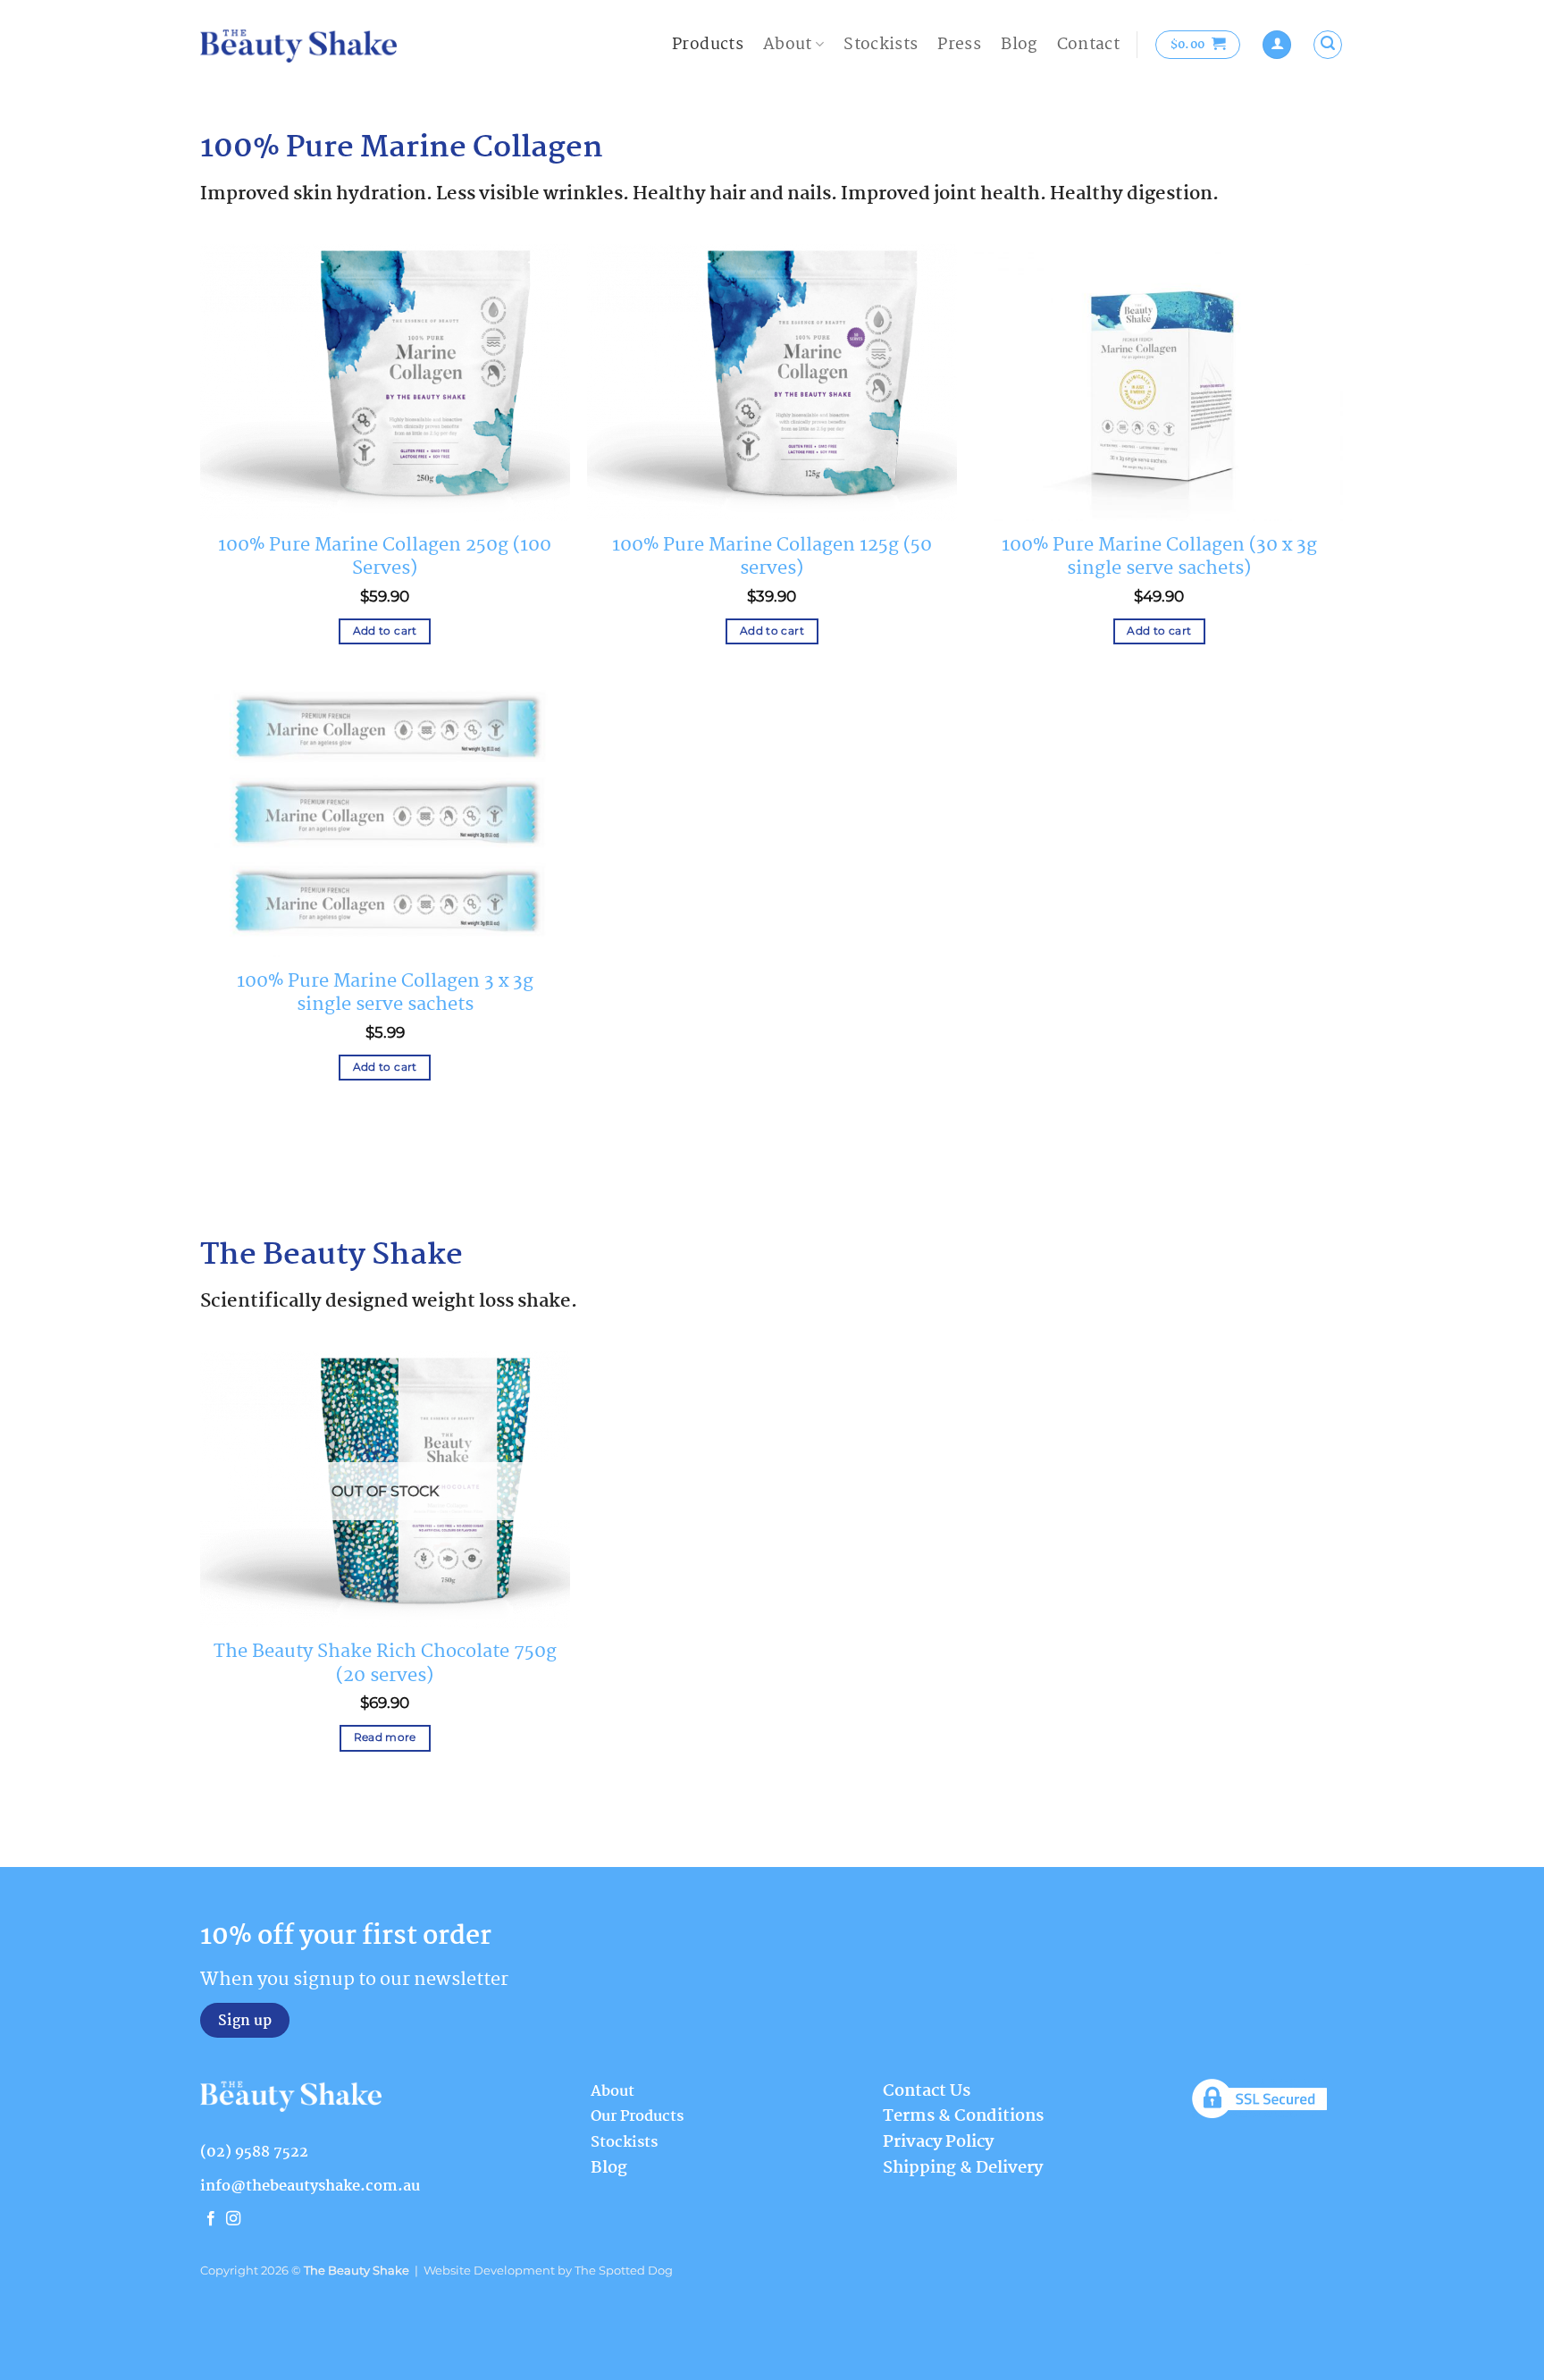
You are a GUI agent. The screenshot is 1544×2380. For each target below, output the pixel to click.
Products (708, 45)
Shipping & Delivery (963, 2168)
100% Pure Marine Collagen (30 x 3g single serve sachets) (1159, 557)
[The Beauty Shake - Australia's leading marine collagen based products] (298, 45)
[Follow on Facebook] (211, 2219)
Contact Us (927, 2091)
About (788, 45)
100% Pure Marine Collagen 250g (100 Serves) (385, 557)
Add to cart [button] (385, 631)
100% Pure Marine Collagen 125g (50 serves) (772, 557)
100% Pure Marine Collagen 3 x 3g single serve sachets (385, 993)
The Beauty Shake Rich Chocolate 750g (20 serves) (385, 1663)
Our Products (637, 2117)
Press (959, 45)
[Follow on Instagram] (233, 2219)
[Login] (1277, 45)
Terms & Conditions (963, 2116)
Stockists (881, 45)
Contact (1088, 45)
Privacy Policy (938, 2142)
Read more (385, 1737)
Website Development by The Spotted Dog (548, 2271)
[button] (1198, 45)
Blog (1019, 45)
